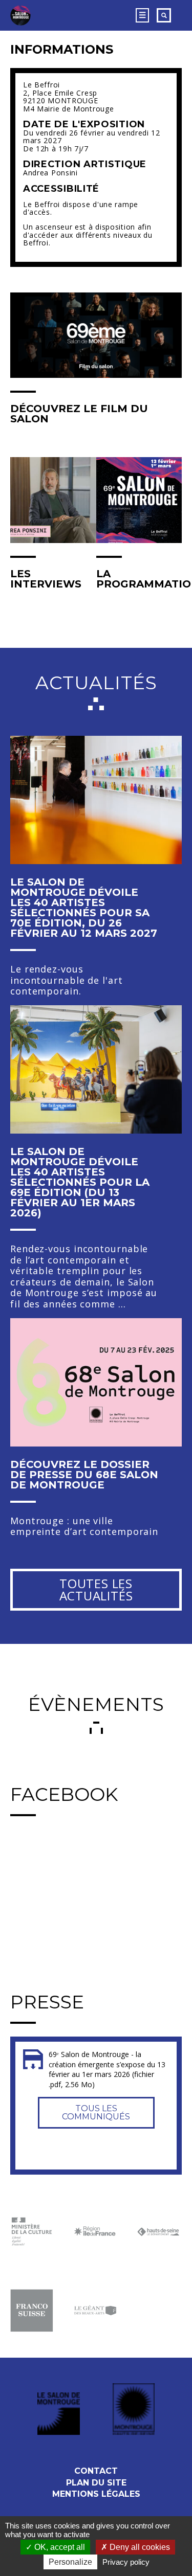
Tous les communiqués (96, 2112)
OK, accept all (59, 2547)
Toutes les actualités (96, 1589)
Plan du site (96, 2483)
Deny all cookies (139, 2547)
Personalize (70, 2562)
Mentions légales (96, 2494)
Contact (96, 2471)
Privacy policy (126, 2562)
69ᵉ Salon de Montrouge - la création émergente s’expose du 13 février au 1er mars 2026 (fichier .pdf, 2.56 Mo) (107, 2069)
